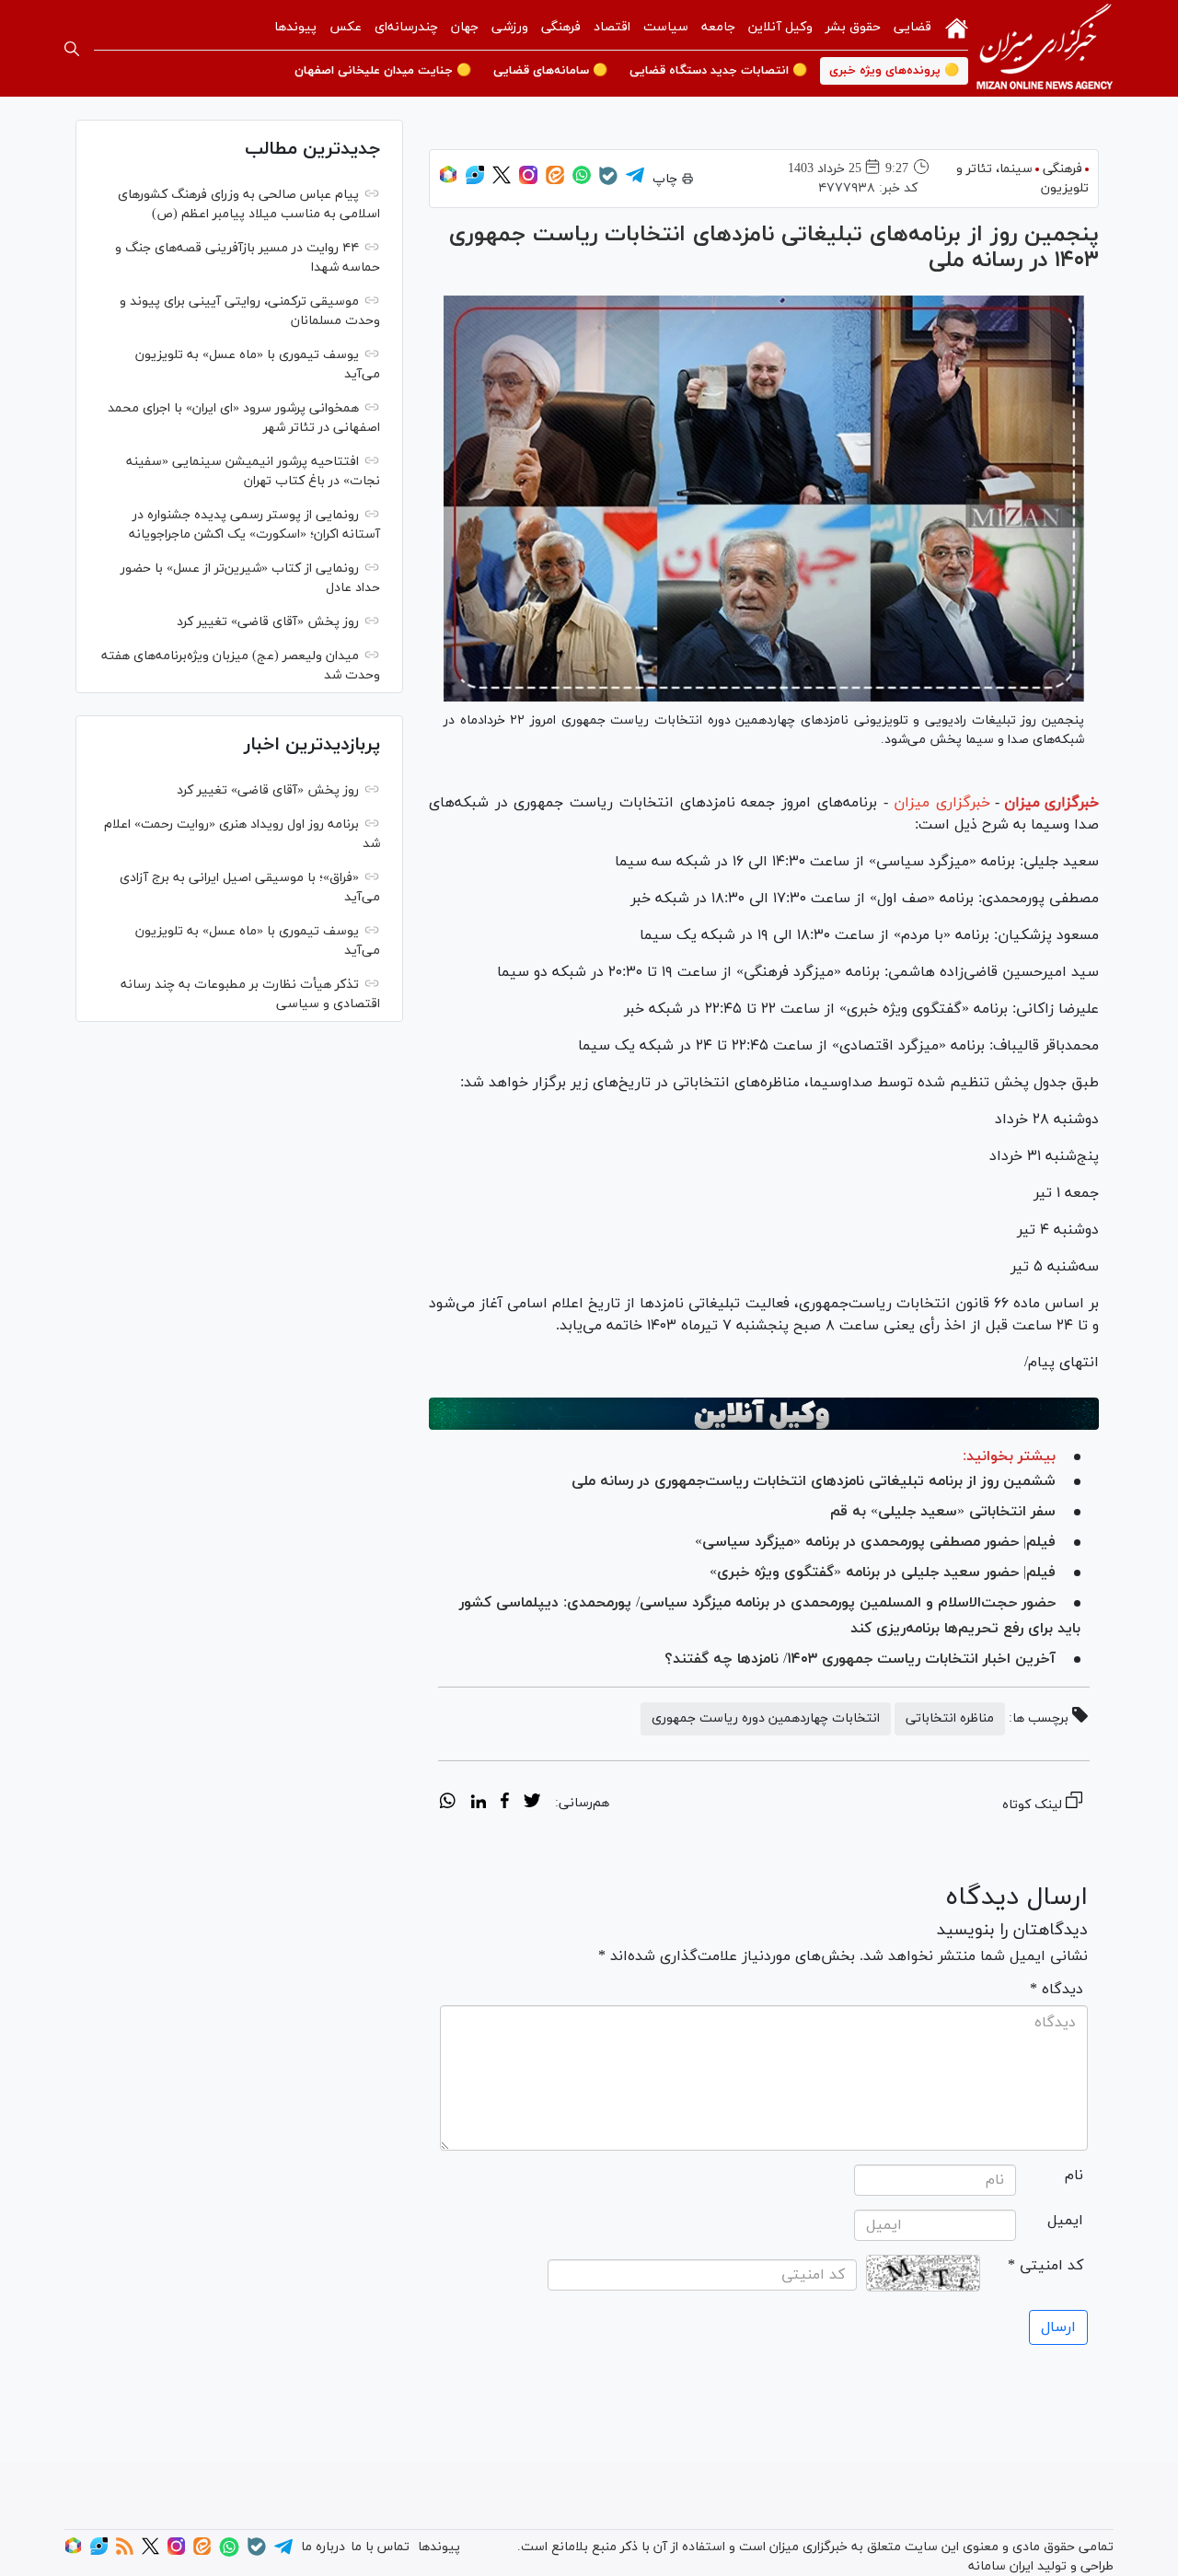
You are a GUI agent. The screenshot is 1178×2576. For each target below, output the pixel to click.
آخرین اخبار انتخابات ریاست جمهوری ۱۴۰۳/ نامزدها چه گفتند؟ (860, 1659)
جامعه (718, 27)
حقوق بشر (853, 27)
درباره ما (323, 2547)
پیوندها (295, 27)
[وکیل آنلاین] (764, 1413)
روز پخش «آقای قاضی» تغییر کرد (268, 622)
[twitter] (532, 1804)
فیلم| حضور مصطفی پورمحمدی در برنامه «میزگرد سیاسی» (875, 1542)
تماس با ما (380, 2547)
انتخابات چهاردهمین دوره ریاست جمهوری (766, 1718)
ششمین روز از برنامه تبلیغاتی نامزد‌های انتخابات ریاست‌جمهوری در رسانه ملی (814, 1481)
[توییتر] (502, 181)
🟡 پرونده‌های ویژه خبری (894, 71)
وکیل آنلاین (780, 27)
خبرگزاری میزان (1051, 803)
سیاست (666, 27)
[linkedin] (478, 1804)
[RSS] (125, 2552)
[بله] (608, 182)
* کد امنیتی (1045, 2266)
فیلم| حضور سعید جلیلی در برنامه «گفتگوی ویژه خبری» (883, 1572)
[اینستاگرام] (528, 181)
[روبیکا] (448, 181)
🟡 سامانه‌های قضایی (550, 71)
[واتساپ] (582, 181)
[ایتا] (555, 181)
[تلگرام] (635, 181)
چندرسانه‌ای (406, 27)
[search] (72, 49)
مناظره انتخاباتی (950, 1718)
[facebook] (505, 1804)
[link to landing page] (1045, 48)
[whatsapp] (448, 1804)
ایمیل (1065, 2221)
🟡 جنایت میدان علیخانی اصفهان (383, 71)
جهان (465, 27)
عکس (346, 27)
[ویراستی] (475, 181)
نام (1074, 2176)
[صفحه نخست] (957, 27)
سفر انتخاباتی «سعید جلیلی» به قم (943, 1512)
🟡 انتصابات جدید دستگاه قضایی (718, 71)
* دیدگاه (1057, 1990)
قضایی (912, 27)
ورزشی (510, 27)
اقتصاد (612, 27)
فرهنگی (561, 27)
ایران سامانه (1001, 2566)
